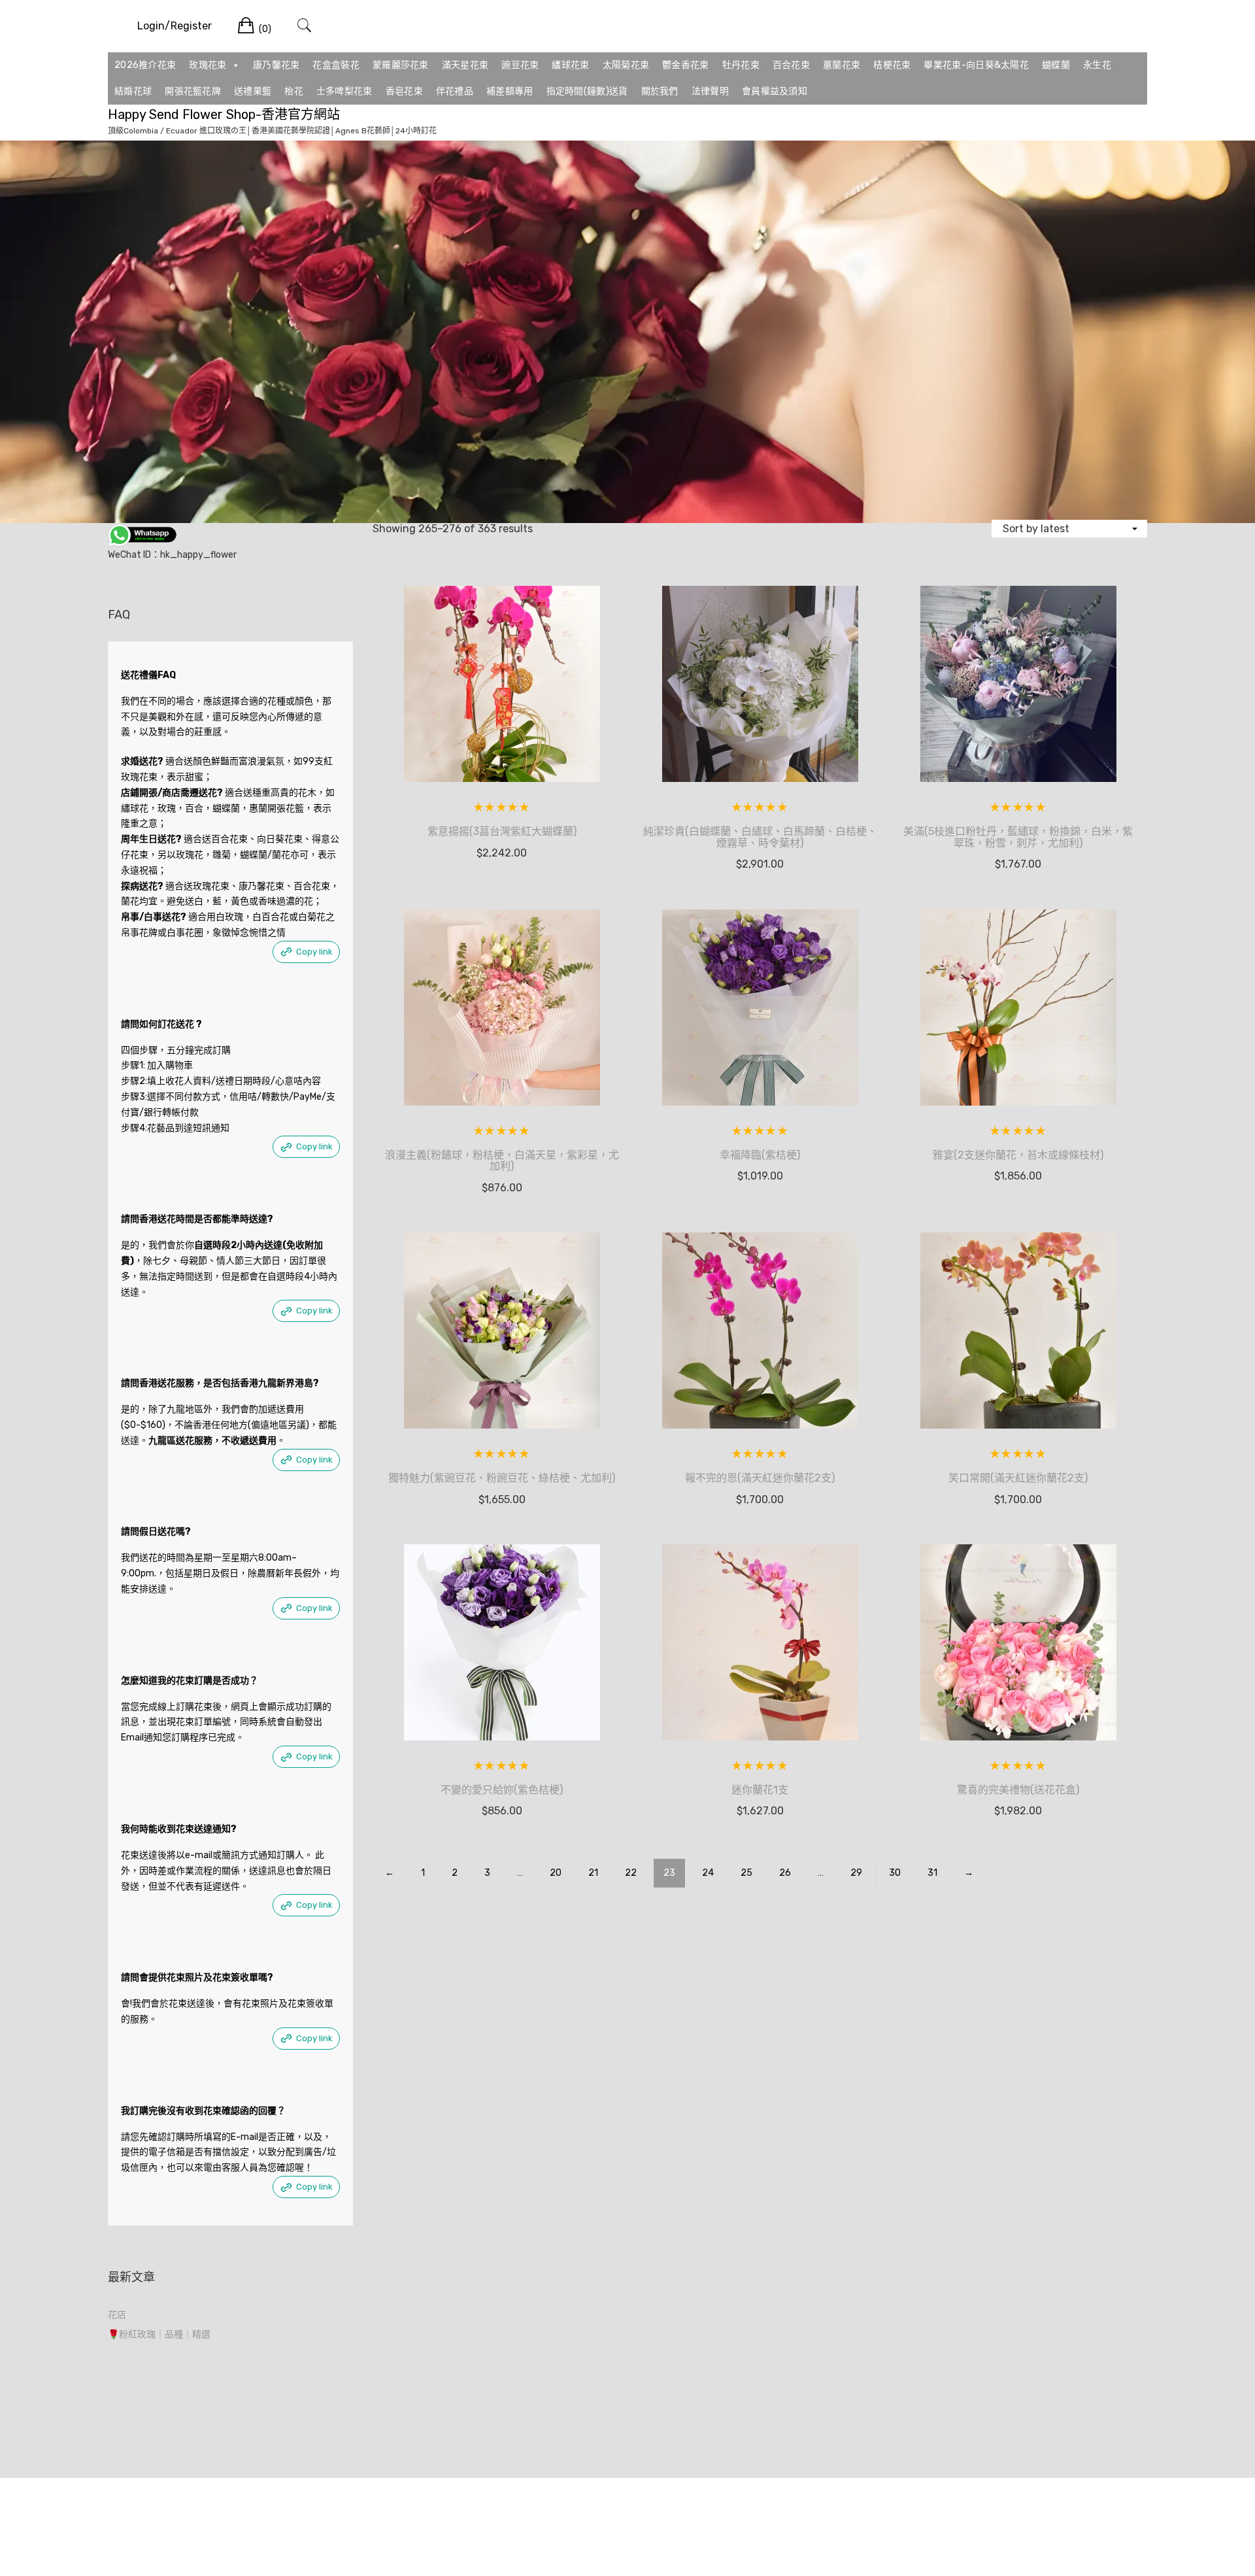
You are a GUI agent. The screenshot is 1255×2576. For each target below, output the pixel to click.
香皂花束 (404, 91)
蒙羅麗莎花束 (401, 65)
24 (708, 1873)
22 (631, 1873)
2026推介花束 (145, 65)
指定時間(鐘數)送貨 (587, 91)
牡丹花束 (741, 65)
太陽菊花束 (626, 65)
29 (856, 1873)
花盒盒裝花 (336, 65)
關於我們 (660, 91)
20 (556, 1873)
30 (895, 1873)
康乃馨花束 (276, 65)
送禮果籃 (253, 91)
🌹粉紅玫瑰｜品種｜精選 (159, 2334)
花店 (117, 2315)
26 (785, 1873)
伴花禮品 (455, 91)
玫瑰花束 (208, 65)
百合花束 (791, 65)
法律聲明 (710, 91)
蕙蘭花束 (842, 65)
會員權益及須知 (775, 91)
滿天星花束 (465, 65)
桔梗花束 (892, 65)
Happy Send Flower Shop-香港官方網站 (224, 114)
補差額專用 (510, 91)
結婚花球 (133, 91)
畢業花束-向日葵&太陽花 (976, 65)
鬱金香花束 (686, 65)
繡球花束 (570, 65)
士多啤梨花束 (344, 91)
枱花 (294, 91)
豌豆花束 (520, 65)
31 (932, 1873)
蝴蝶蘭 (1056, 65)
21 (593, 1873)
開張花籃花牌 (193, 91)
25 (746, 1873)
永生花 (1097, 65)
